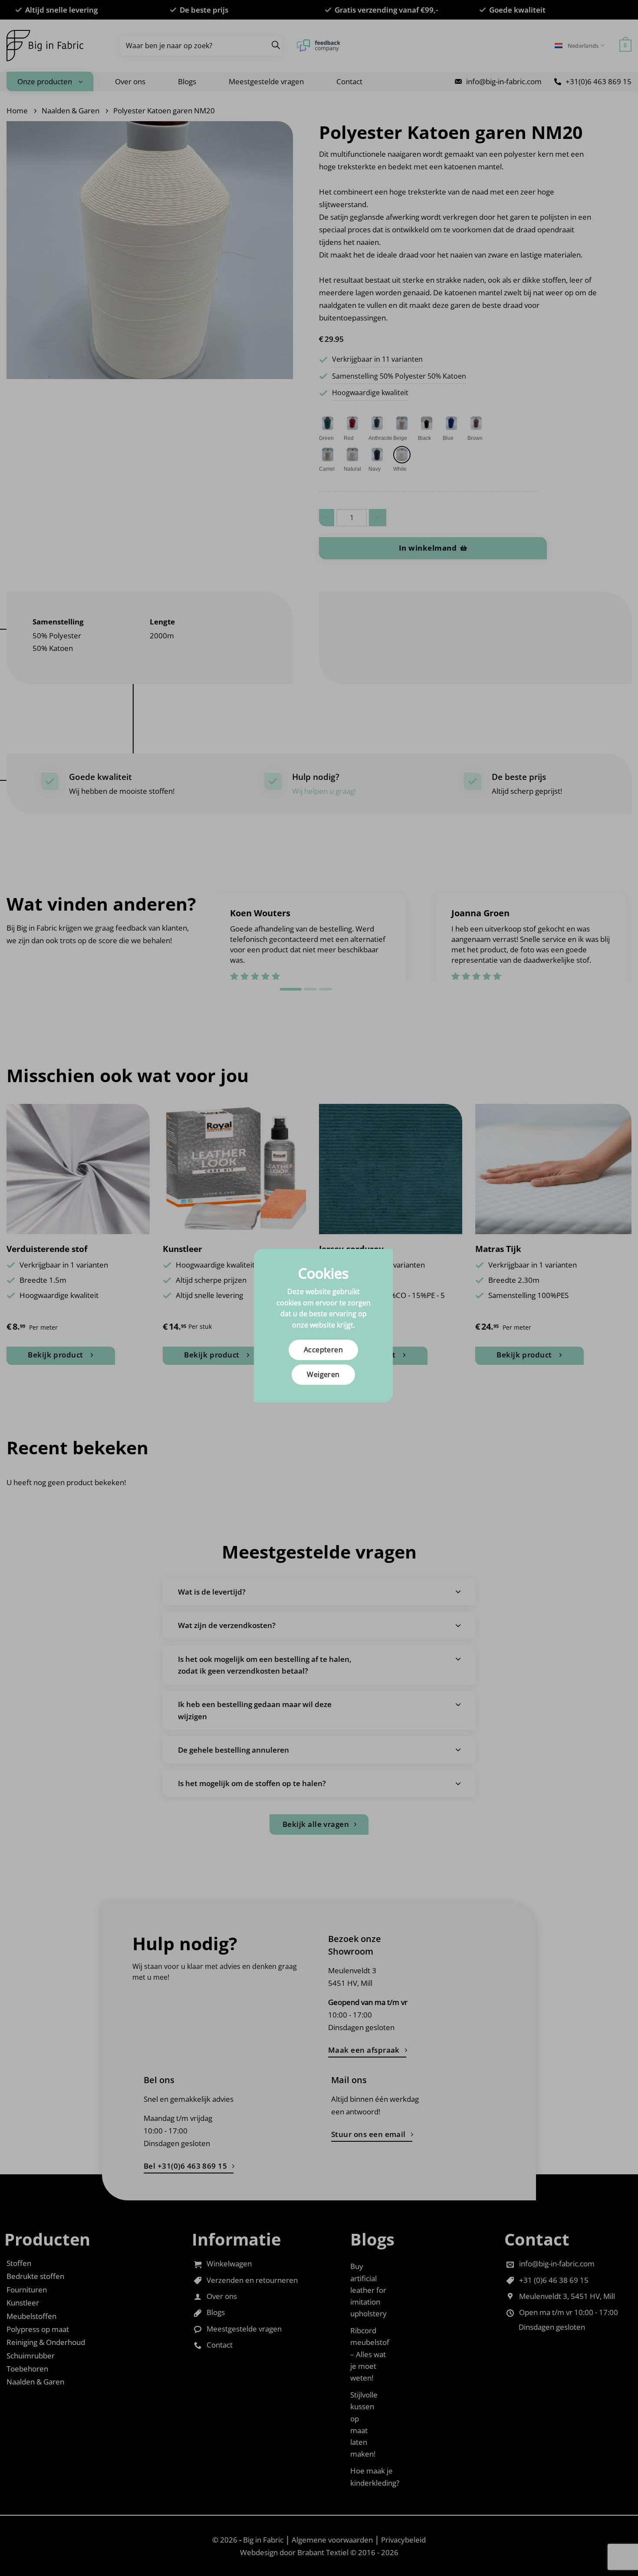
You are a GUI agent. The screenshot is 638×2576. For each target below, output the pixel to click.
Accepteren (324, 1350)
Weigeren (323, 1374)
